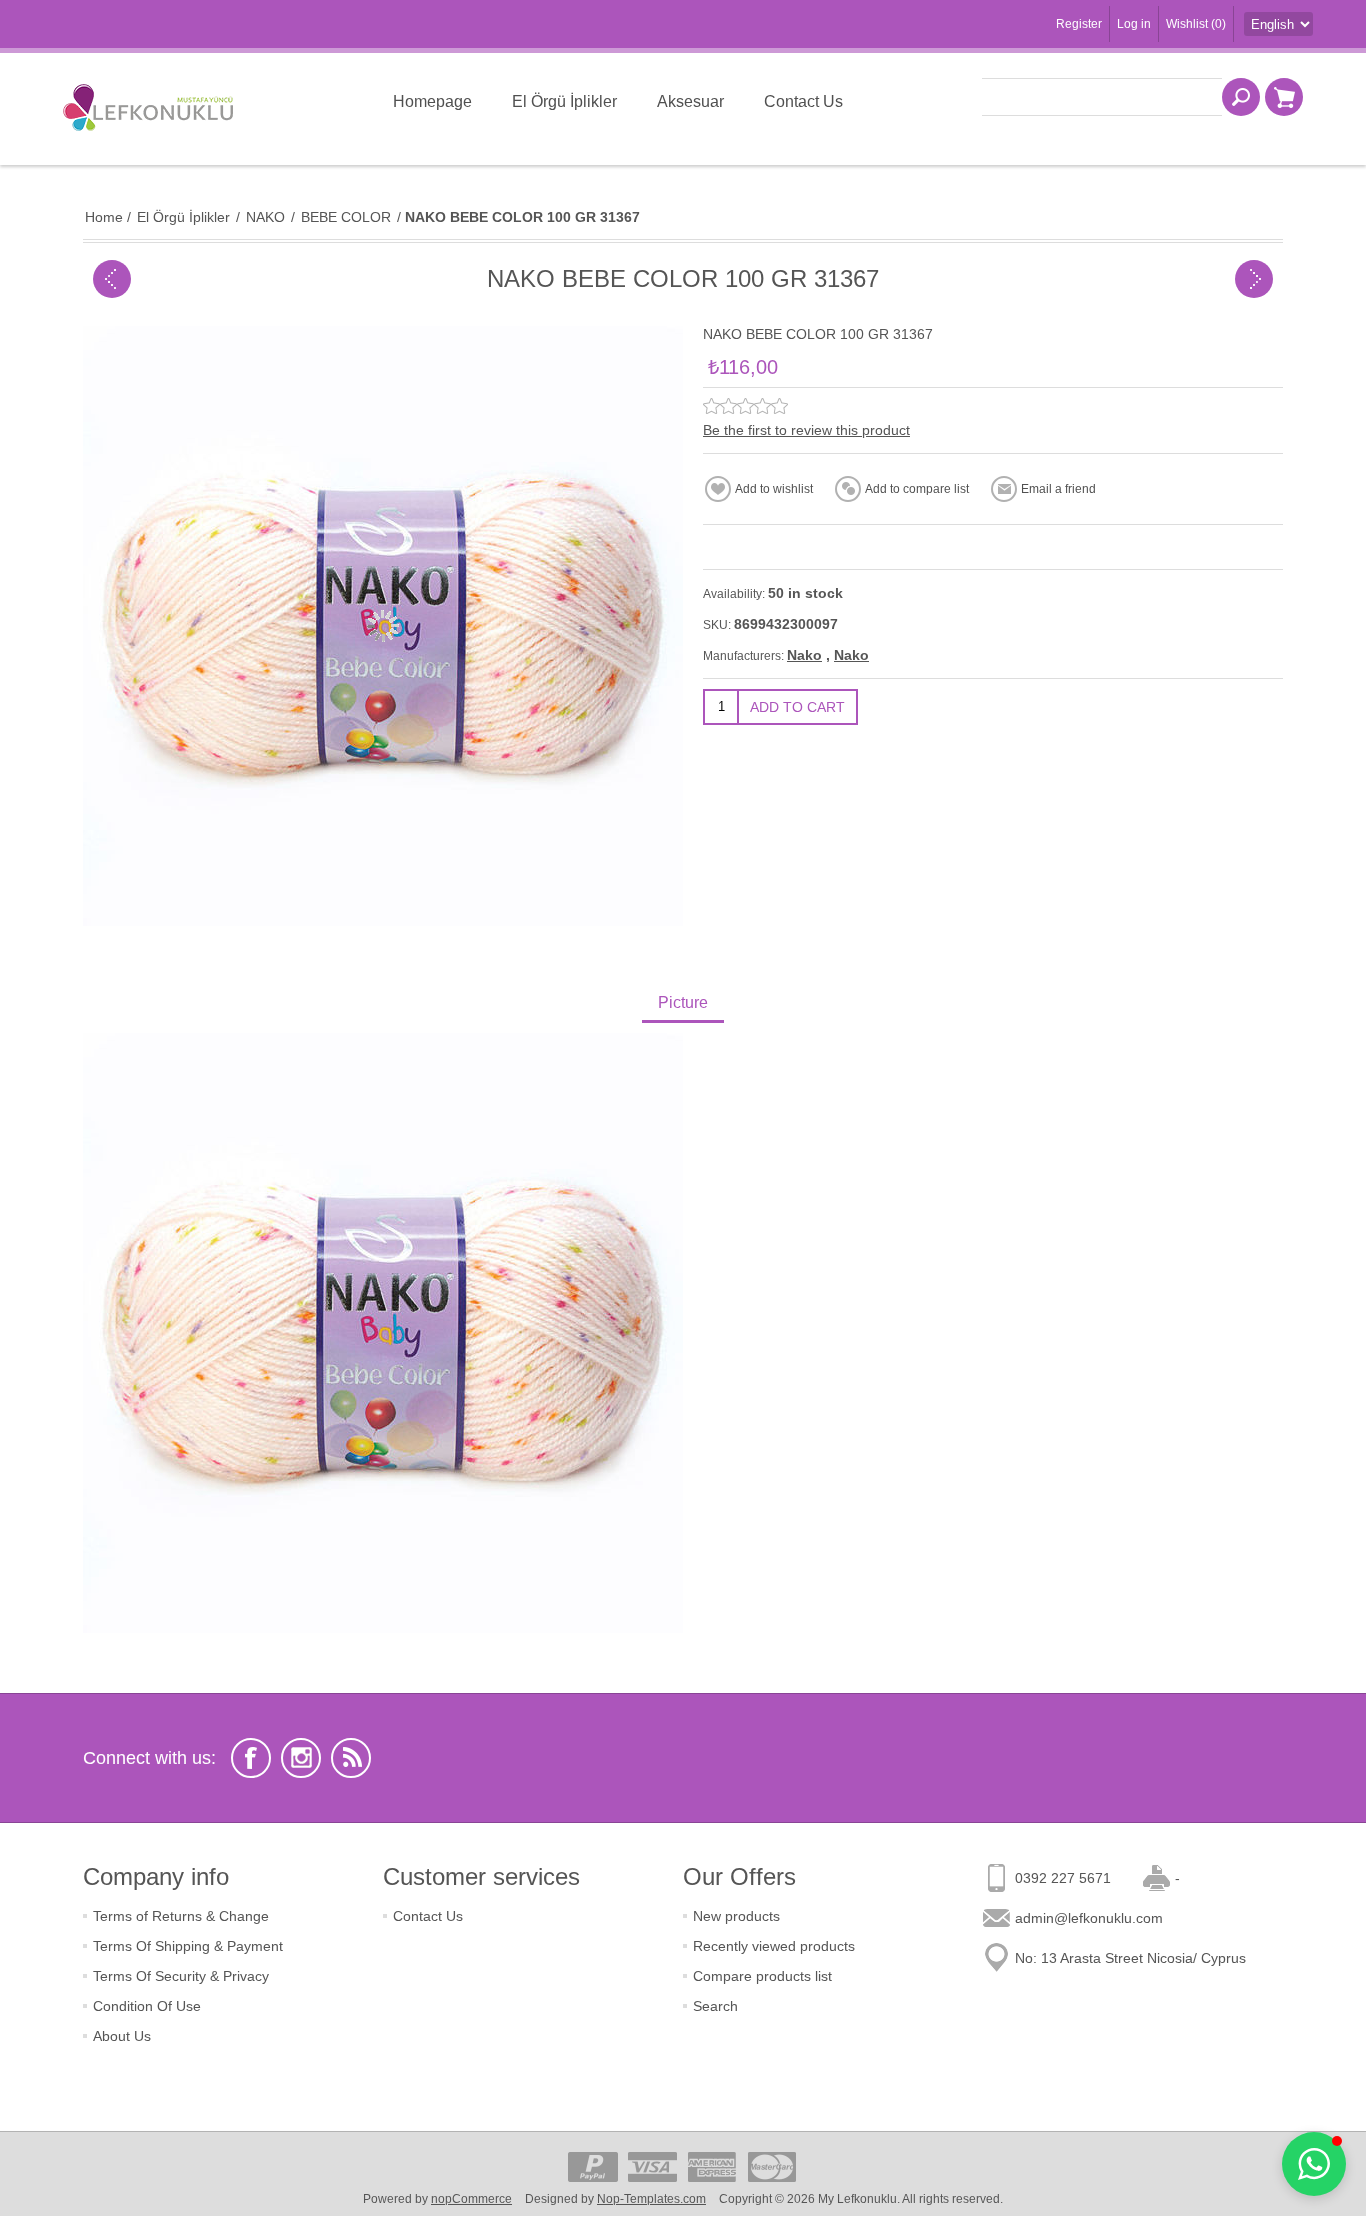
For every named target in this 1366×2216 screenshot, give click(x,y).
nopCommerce (471, 2199)
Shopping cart (1284, 97)
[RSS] (351, 1758)
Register (1079, 24)
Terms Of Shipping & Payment (188, 1946)
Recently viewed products (774, 1946)
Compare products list (762, 1976)
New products (736, 1916)
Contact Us (428, 1916)
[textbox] (1102, 97)
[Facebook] (251, 1758)
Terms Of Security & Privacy (181, 1976)
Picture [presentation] (683, 1002)
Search (715, 2006)
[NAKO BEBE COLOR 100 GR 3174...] (1254, 279)
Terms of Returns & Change (181, 1916)
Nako (804, 655)
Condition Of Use (147, 2006)
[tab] (683, 1004)
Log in (1134, 24)
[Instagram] (301, 1758)
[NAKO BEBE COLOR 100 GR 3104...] (112, 279)
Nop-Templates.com (651, 2199)
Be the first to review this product (806, 430)
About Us (122, 2036)
